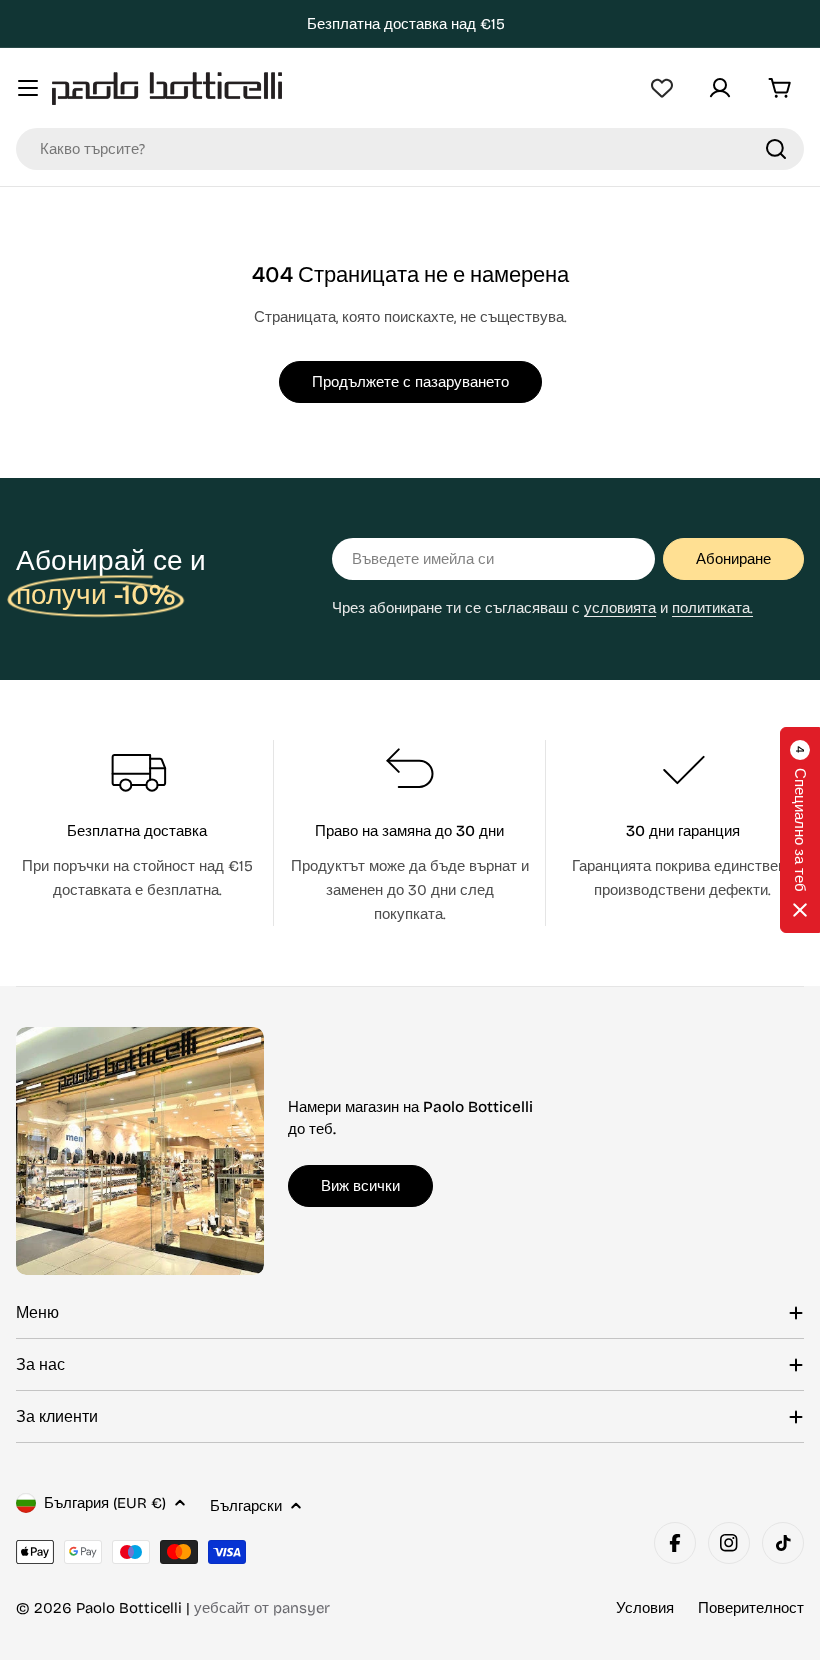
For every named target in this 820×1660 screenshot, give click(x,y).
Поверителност (751, 1608)
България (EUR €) (105, 1503)
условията (620, 608)
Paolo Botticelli (129, 1608)
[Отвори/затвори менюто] (28, 88)
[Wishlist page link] (662, 88)
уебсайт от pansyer (262, 1608)
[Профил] (720, 88)
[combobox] (410, 149)
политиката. (712, 608)
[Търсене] (776, 149)
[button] (800, 830)
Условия (645, 1608)
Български (246, 1506)
